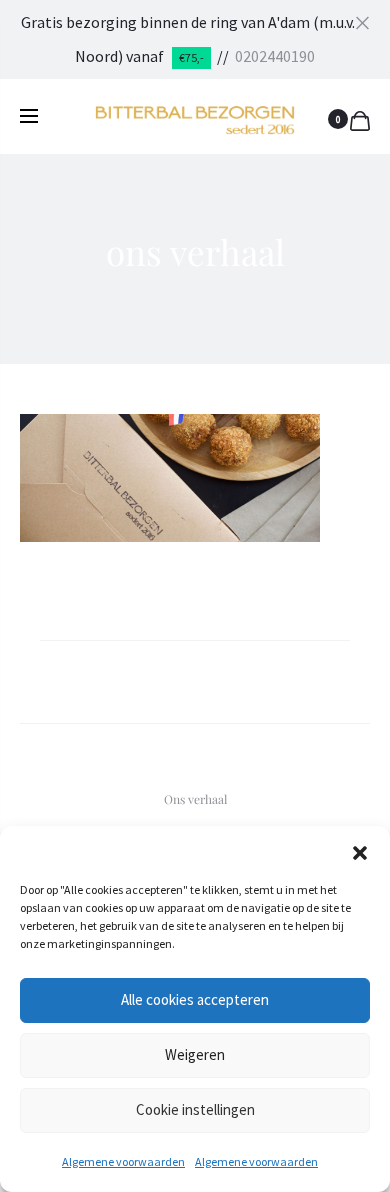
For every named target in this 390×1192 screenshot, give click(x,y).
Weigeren (195, 1054)
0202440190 (275, 56)
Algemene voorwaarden (123, 1161)
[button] (360, 851)
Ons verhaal (195, 799)
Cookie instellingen (195, 1109)
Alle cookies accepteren (195, 999)
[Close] (362, 21)
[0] (360, 118)
